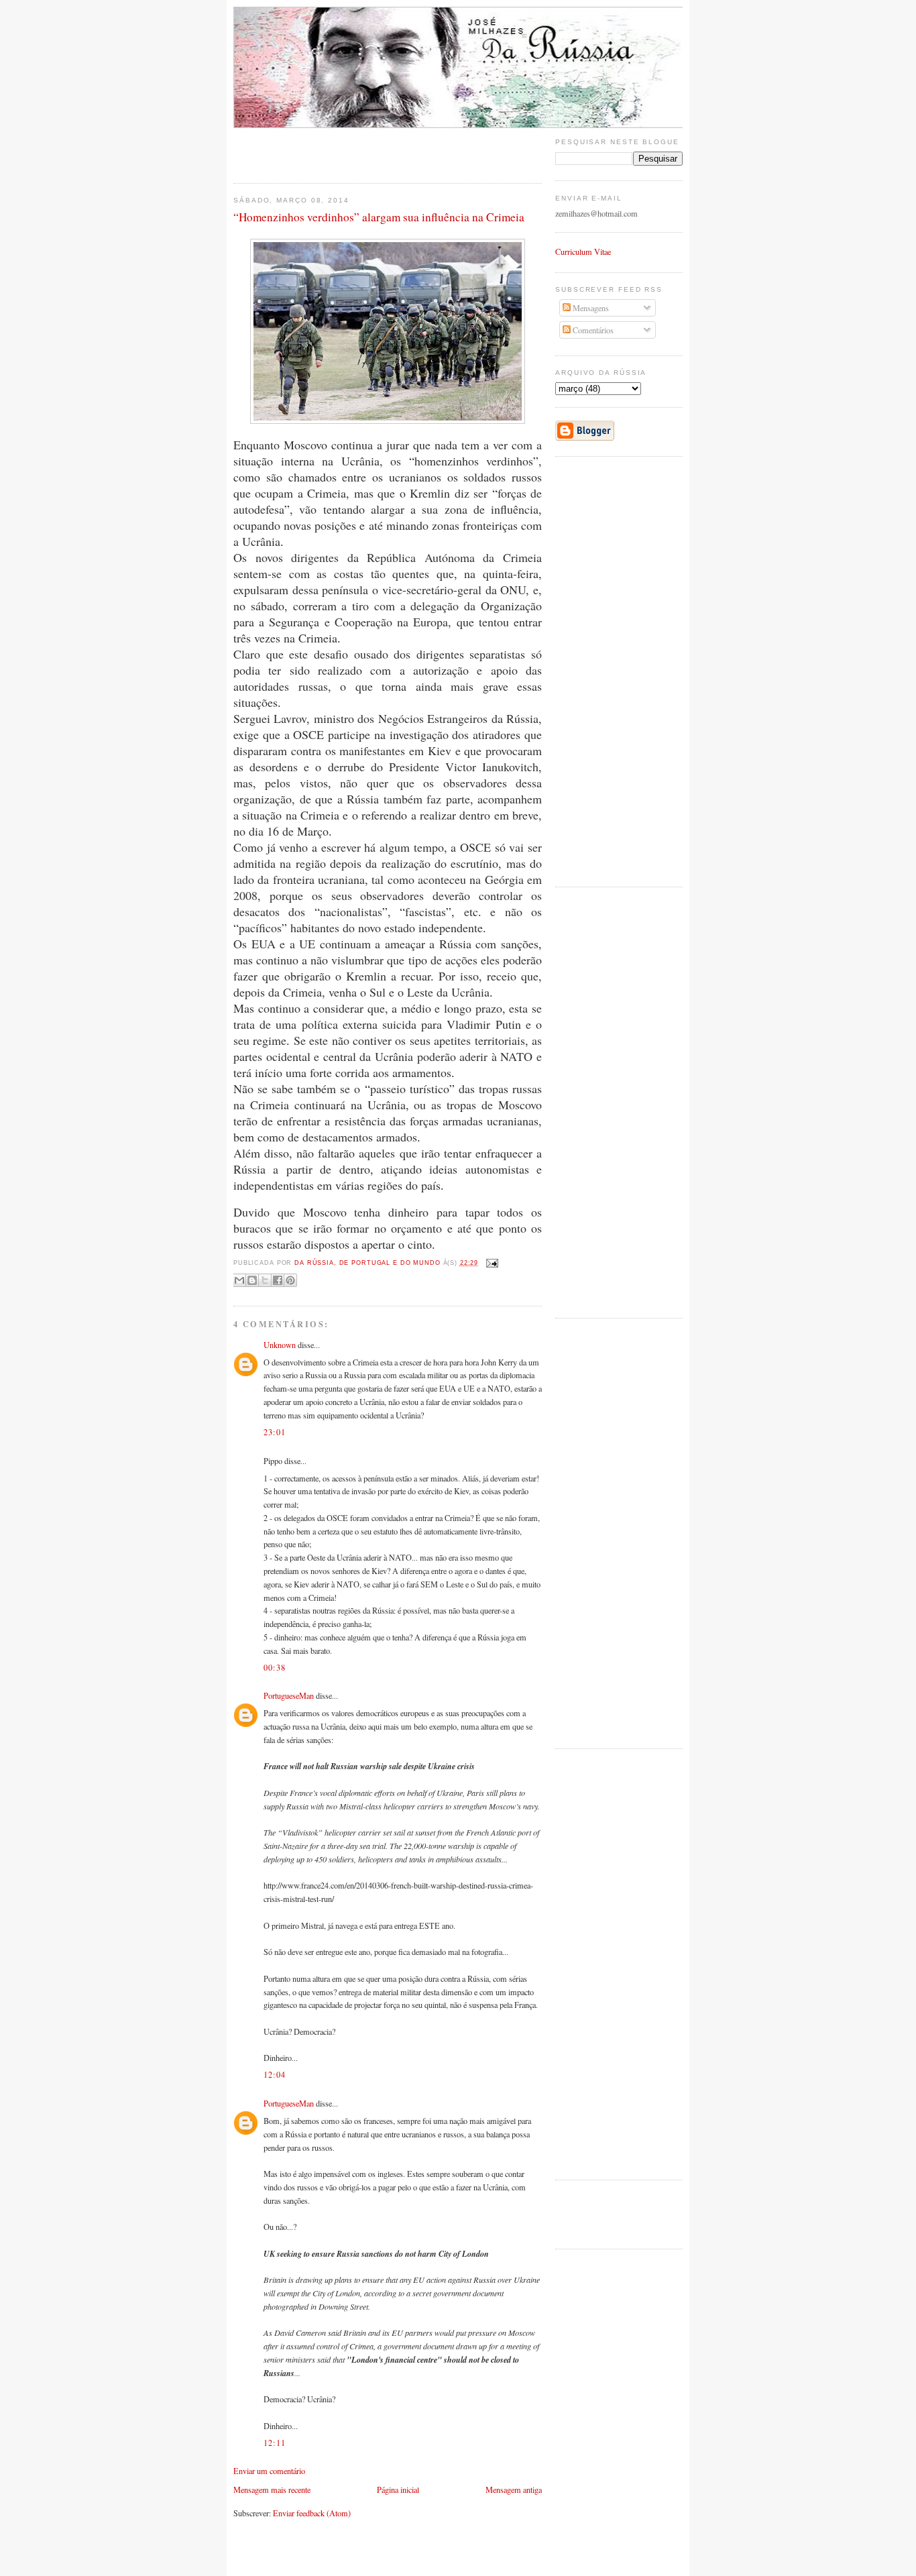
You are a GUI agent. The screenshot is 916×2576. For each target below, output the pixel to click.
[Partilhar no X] (265, 1280)
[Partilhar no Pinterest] (290, 1280)
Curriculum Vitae (583, 251)
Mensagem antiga (514, 2489)
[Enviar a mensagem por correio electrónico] (491, 1263)
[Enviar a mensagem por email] (239, 1280)
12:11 (275, 2443)
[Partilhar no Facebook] (278, 1280)
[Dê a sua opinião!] (252, 1280)
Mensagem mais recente (272, 2489)
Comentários (592, 330)
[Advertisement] (312, 148)
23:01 (275, 1432)
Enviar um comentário (269, 2471)
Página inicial (398, 2489)
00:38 (275, 1667)
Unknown (280, 1345)
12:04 (275, 2074)
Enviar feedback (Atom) (312, 2513)
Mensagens (590, 308)
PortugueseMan (289, 1695)
